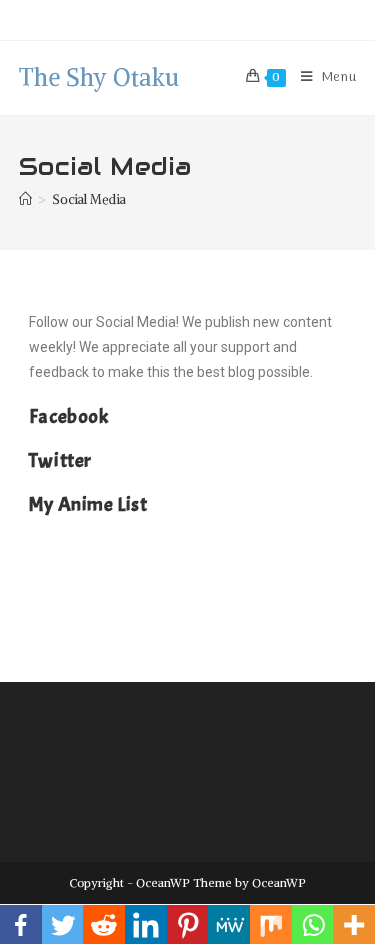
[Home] (25, 199)
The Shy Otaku (99, 77)
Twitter (60, 460)
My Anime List (88, 504)
